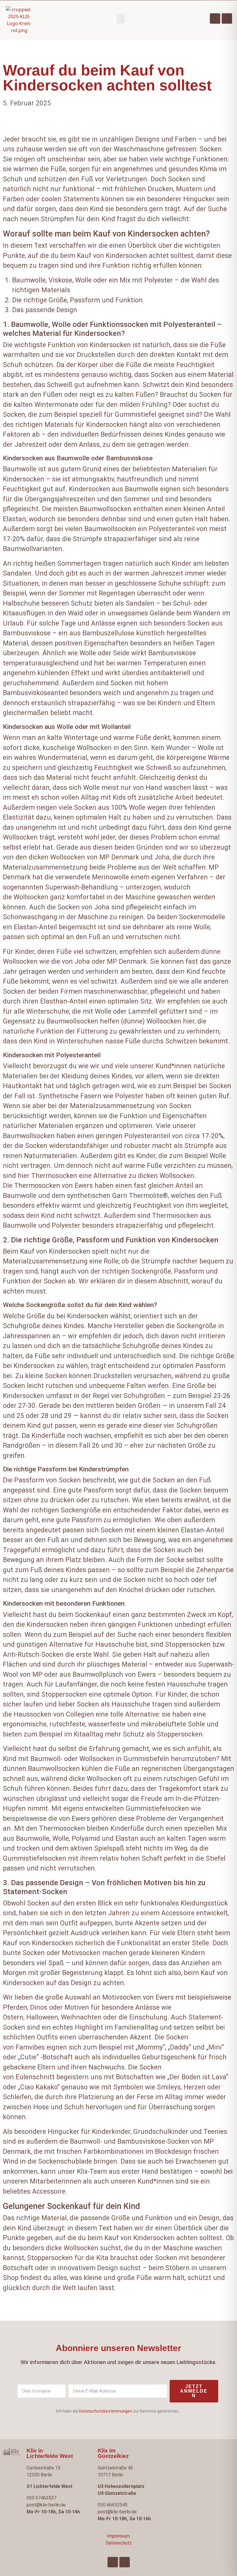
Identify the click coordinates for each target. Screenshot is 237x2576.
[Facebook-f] (215, 18)
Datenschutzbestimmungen (105, 2411)
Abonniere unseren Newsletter (118, 2348)
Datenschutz (119, 2543)
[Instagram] (227, 18)
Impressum (118, 2536)
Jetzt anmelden (194, 2391)
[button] (121, 19)
